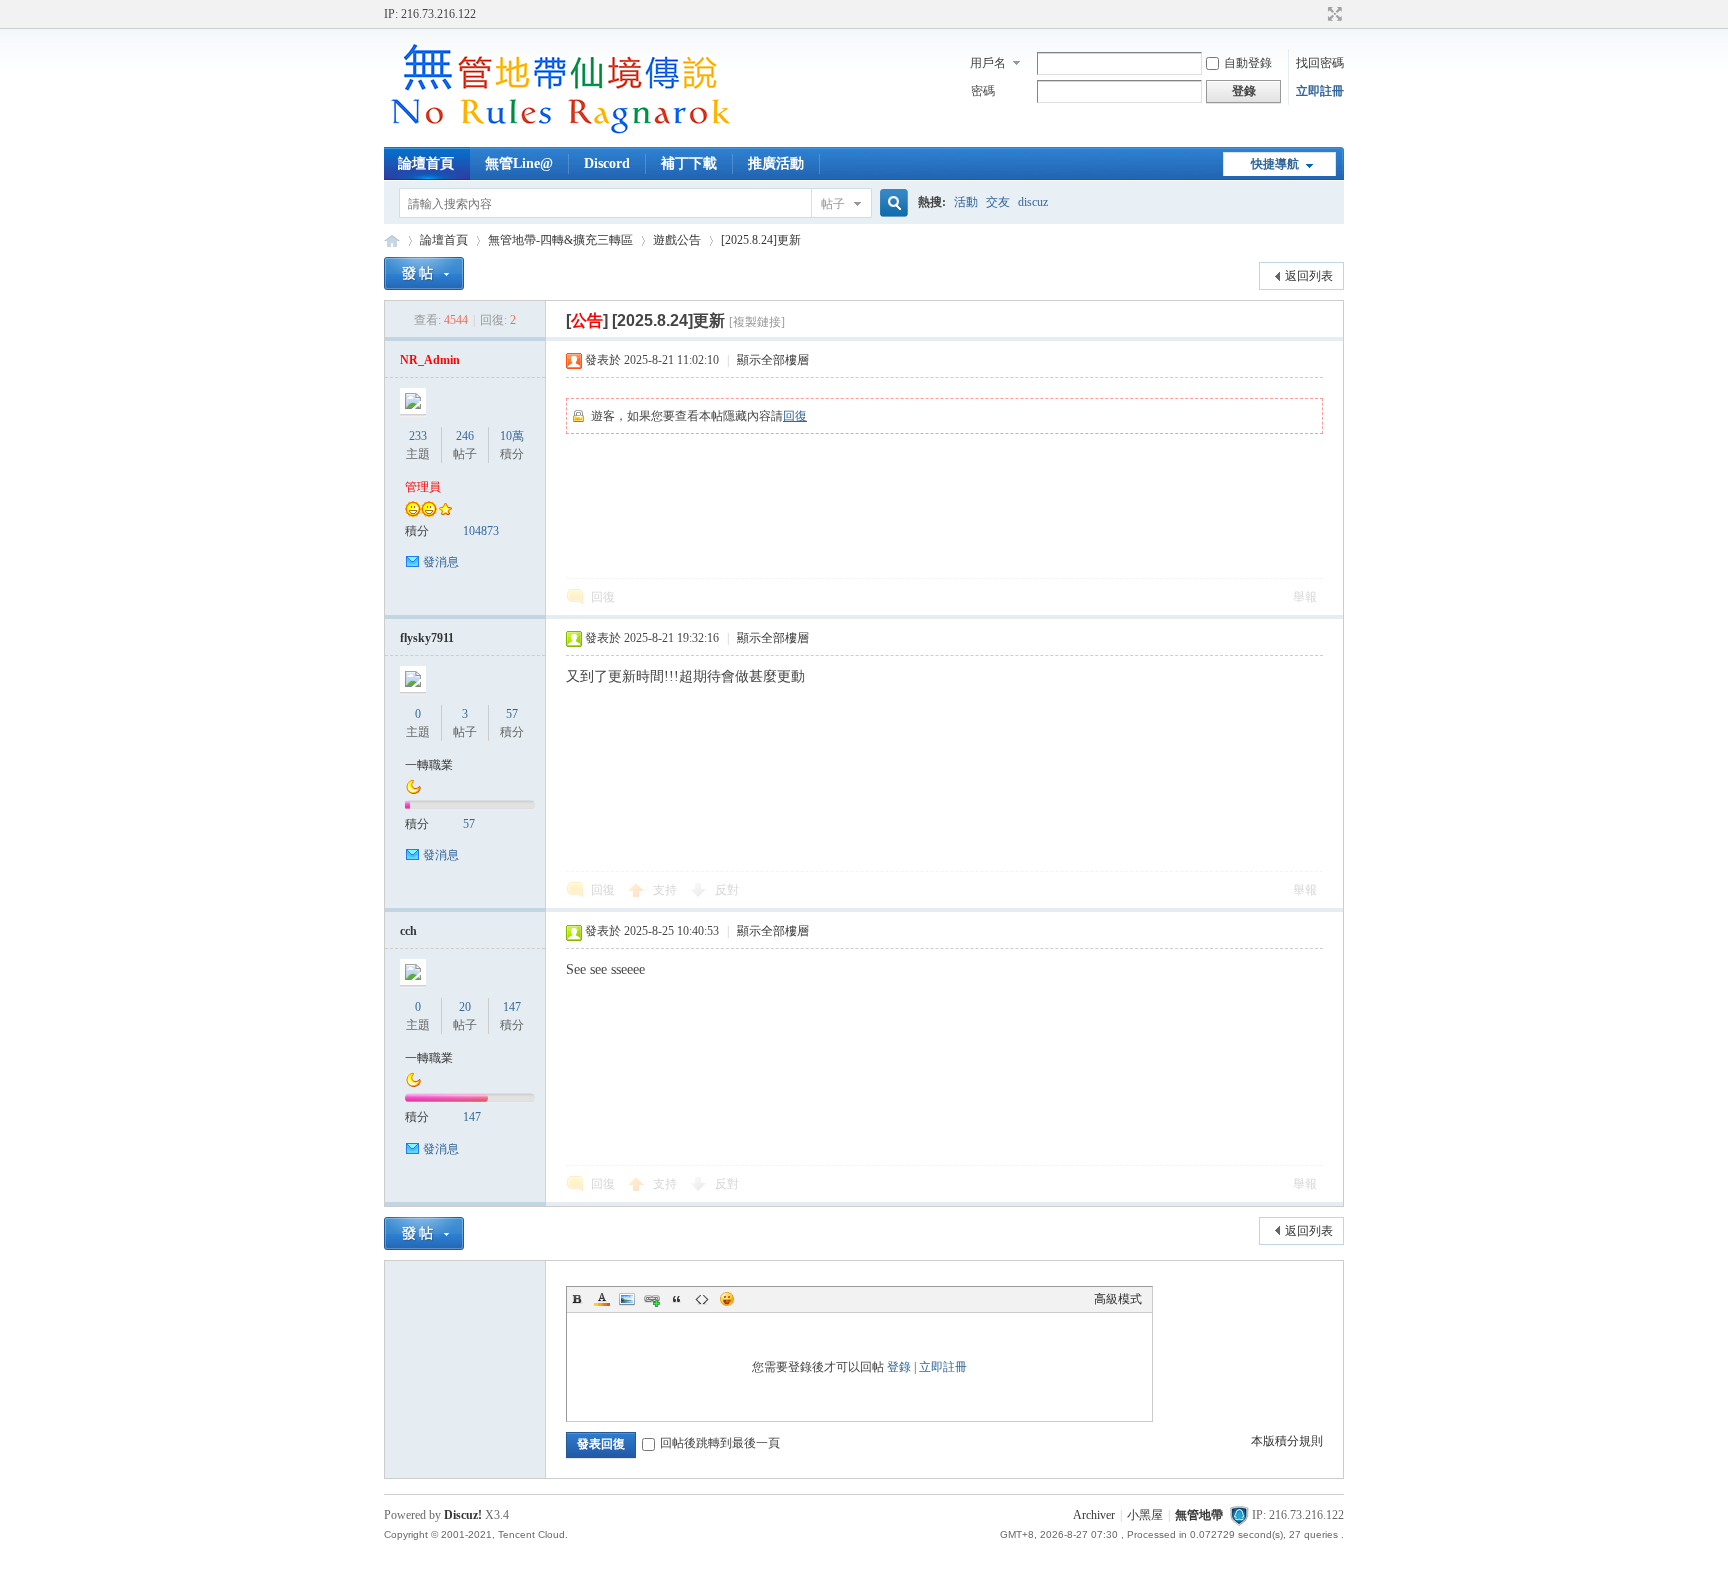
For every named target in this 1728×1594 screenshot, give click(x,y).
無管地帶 (392, 240)
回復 (795, 416)
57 (512, 714)
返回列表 (1309, 276)
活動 (966, 202)
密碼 (983, 91)
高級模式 (1118, 1299)
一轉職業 (429, 765)
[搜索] (891, 203)
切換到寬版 (1332, 14)
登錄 (899, 1367)
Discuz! (463, 1515)
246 (465, 436)
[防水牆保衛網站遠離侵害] (1239, 1515)
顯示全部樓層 (773, 360)
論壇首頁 (426, 163)
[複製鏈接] (757, 322)
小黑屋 (1145, 1515)
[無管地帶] (559, 135)
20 (465, 1007)
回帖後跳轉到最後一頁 (720, 1443)
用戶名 (988, 63)
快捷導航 (1275, 164)
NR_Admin (430, 360)
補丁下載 (689, 163)
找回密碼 (1320, 63)
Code (702, 1299)
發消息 (441, 562)
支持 (666, 890)
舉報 (1305, 597)
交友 (998, 202)
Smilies (727, 1299)
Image (627, 1299)
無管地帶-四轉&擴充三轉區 (560, 240)
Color (602, 1299)
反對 (727, 890)
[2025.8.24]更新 (761, 240)
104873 (481, 531)
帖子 (833, 204)
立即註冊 (1320, 91)
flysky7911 (427, 638)
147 (512, 1007)
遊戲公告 (677, 240)
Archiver (1094, 1515)
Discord (607, 163)
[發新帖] (424, 273)
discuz (1033, 202)
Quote (677, 1299)
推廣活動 (776, 163)
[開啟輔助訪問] (1316, 14)
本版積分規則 (1287, 1441)
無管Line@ (519, 163)
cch (408, 931)
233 (418, 436)
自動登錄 (1248, 63)
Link (652, 1299)
